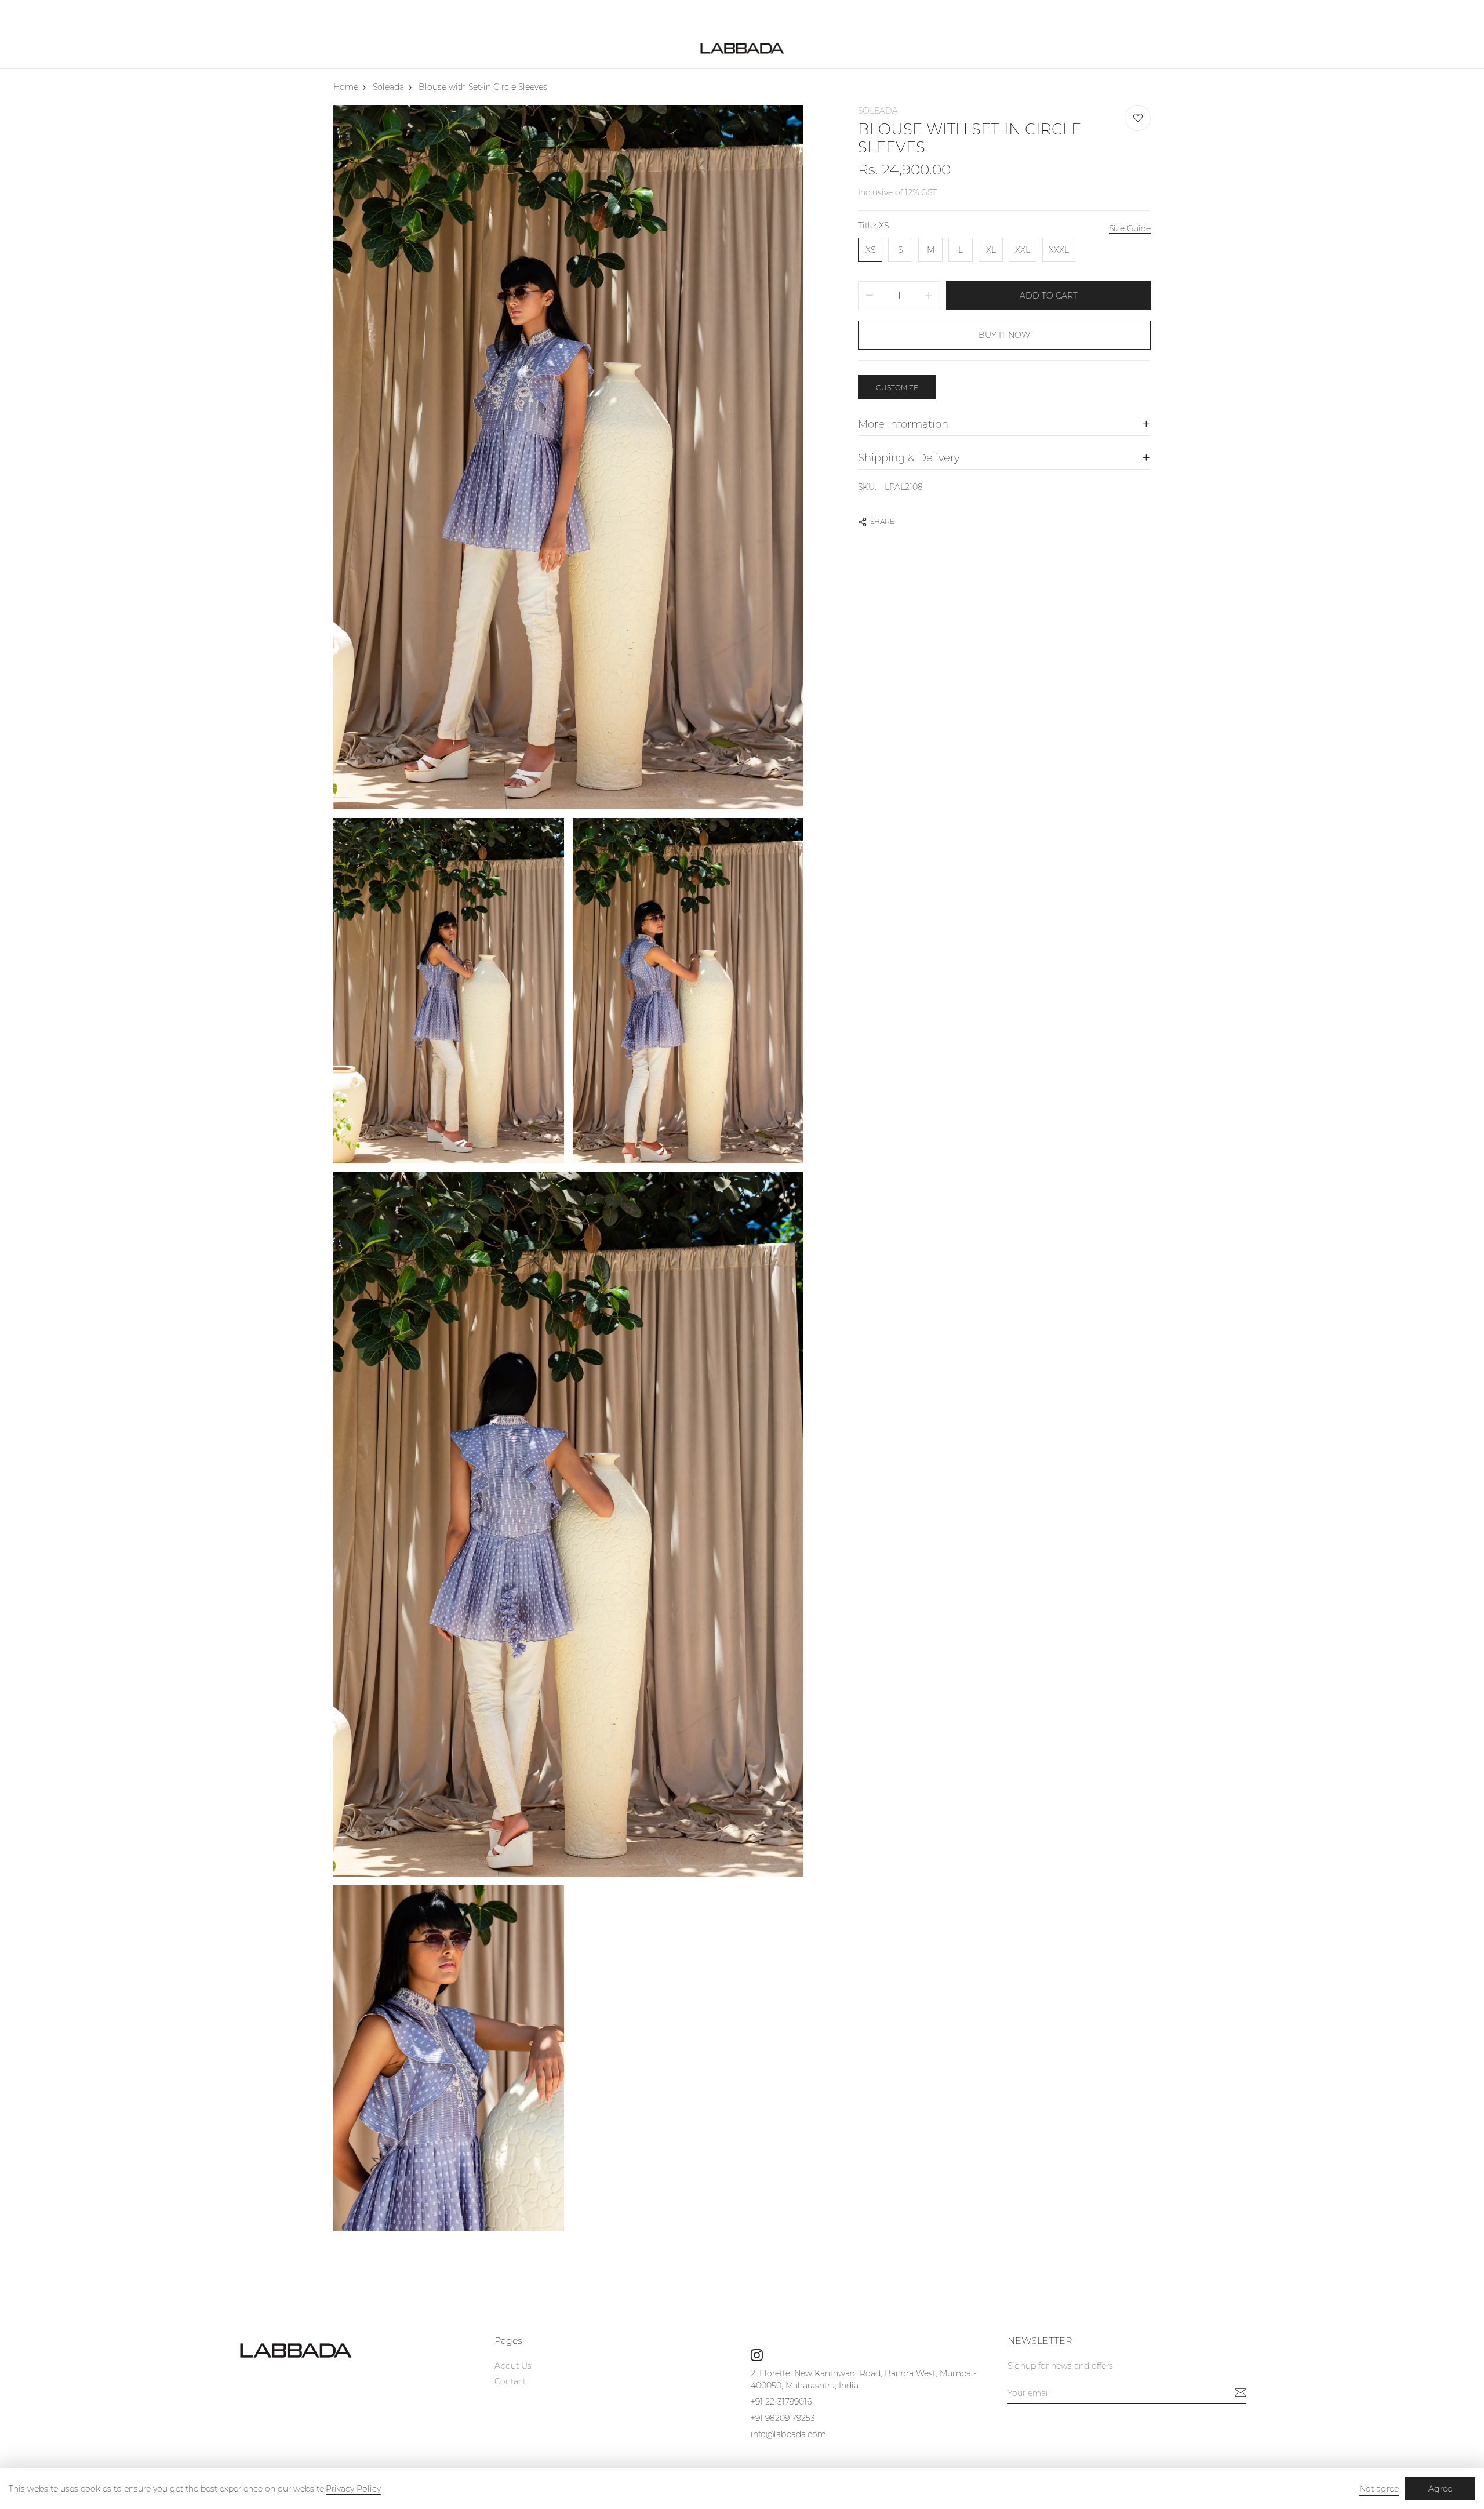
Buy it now (1004, 335)
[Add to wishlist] (1138, 118)
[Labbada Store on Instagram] (757, 2355)
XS (870, 250)
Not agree (1379, 2489)
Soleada (878, 111)
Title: (873, 226)
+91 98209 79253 (783, 2418)
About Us (513, 2366)
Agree (1440, 2489)
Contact (510, 2381)
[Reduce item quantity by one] (870, 296)
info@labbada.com (788, 2434)
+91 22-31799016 (781, 2402)
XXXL (1059, 250)
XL (991, 250)
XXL (1023, 250)
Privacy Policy (353, 2489)
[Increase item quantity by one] (929, 296)
